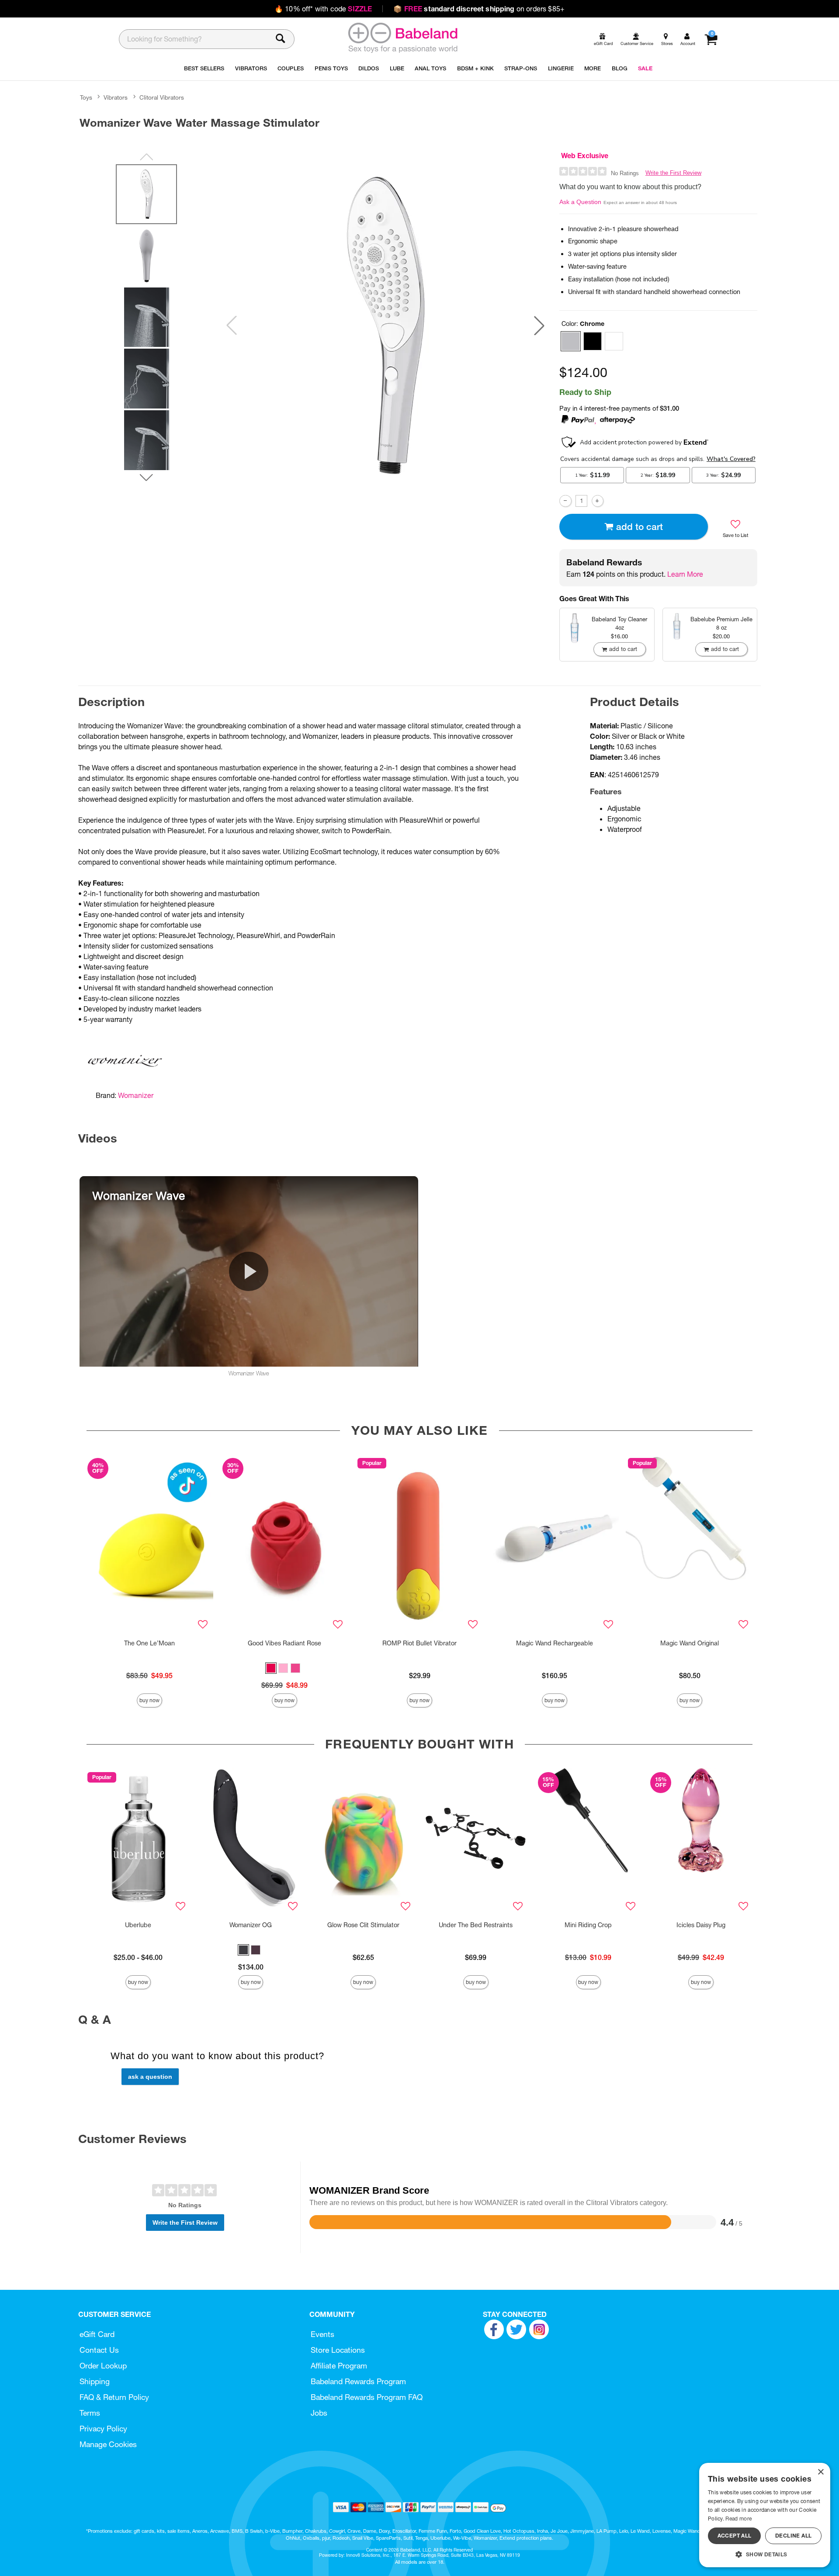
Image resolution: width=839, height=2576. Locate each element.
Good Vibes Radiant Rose (284, 1643)
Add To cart (640, 527)
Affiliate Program (339, 2366)
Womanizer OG (251, 1925)
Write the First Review (673, 173)
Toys (86, 97)
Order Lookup (103, 2366)
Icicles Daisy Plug (701, 1925)
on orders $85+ (479, 9)
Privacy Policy (103, 2429)
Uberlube (138, 1925)
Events (322, 2334)
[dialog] (765, 2515)
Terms (90, 2413)
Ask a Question (580, 202)
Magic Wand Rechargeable (555, 1643)
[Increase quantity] (598, 501)
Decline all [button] (793, 2536)
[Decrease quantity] (565, 501)
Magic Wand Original (690, 1643)
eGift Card (97, 2334)
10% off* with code (323, 9)
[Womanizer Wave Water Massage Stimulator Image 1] (385, 325)
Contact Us (99, 2350)
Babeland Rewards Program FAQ (367, 2397)
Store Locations (338, 2350)
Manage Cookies (108, 2444)
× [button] (820, 2472)
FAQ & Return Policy (114, 2397)
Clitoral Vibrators (162, 97)
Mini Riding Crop (588, 1925)
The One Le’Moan (149, 1643)
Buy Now (149, 1700)
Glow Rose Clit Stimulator (363, 1925)
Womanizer (136, 1095)
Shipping (95, 2381)
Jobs (319, 2413)
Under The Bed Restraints (476, 1925)
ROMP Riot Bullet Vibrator (419, 1643)
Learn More (685, 574)
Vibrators (116, 97)
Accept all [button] (735, 2536)
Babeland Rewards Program (358, 2381)
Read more (738, 2519)
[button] (539, 325)
